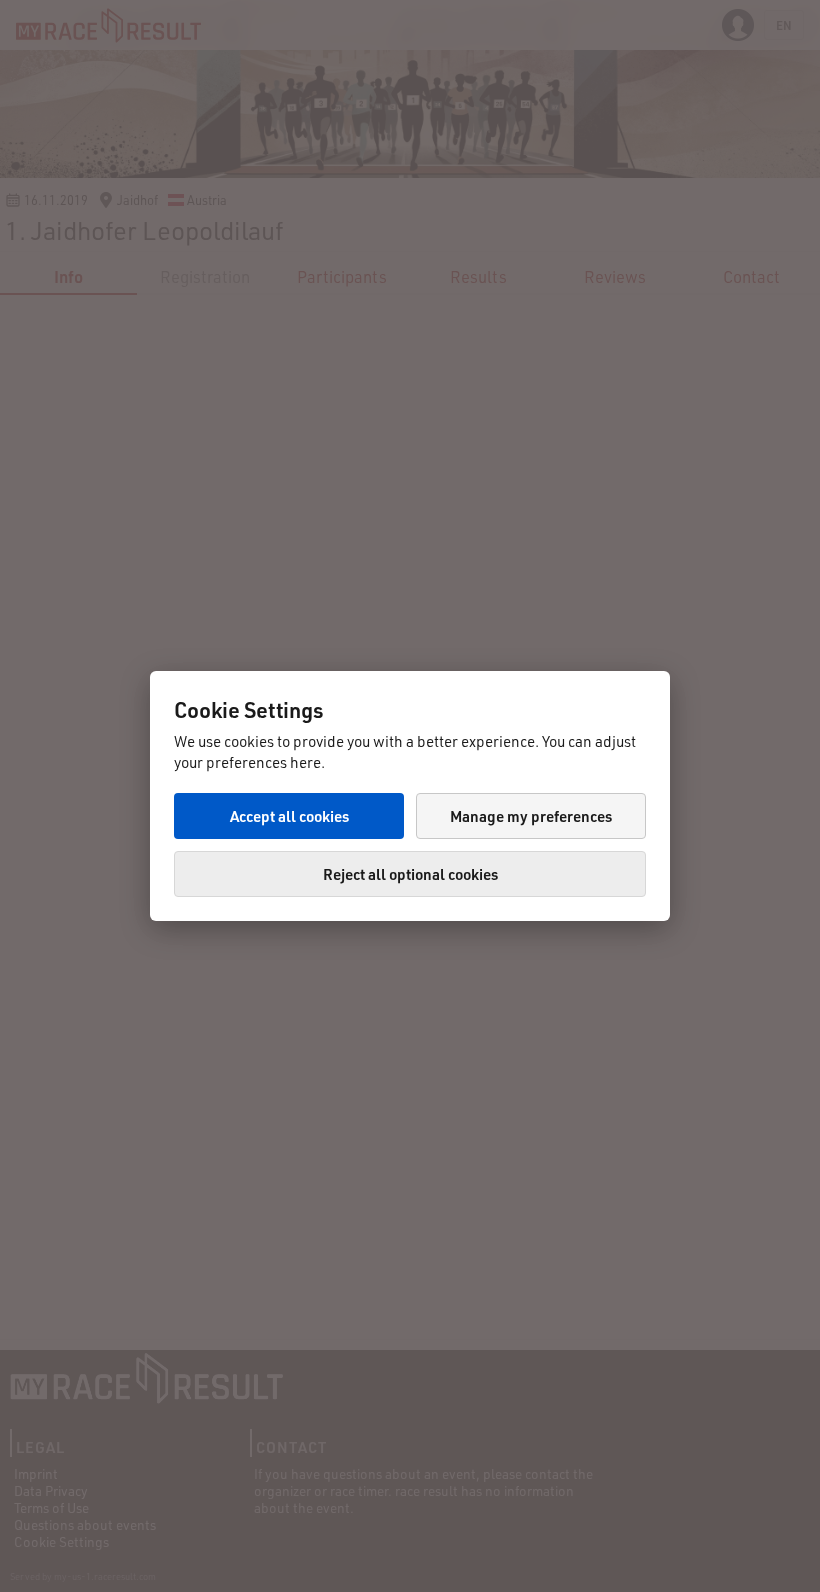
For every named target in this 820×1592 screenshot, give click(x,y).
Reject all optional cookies (410, 874)
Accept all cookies (289, 816)
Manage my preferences (531, 816)
